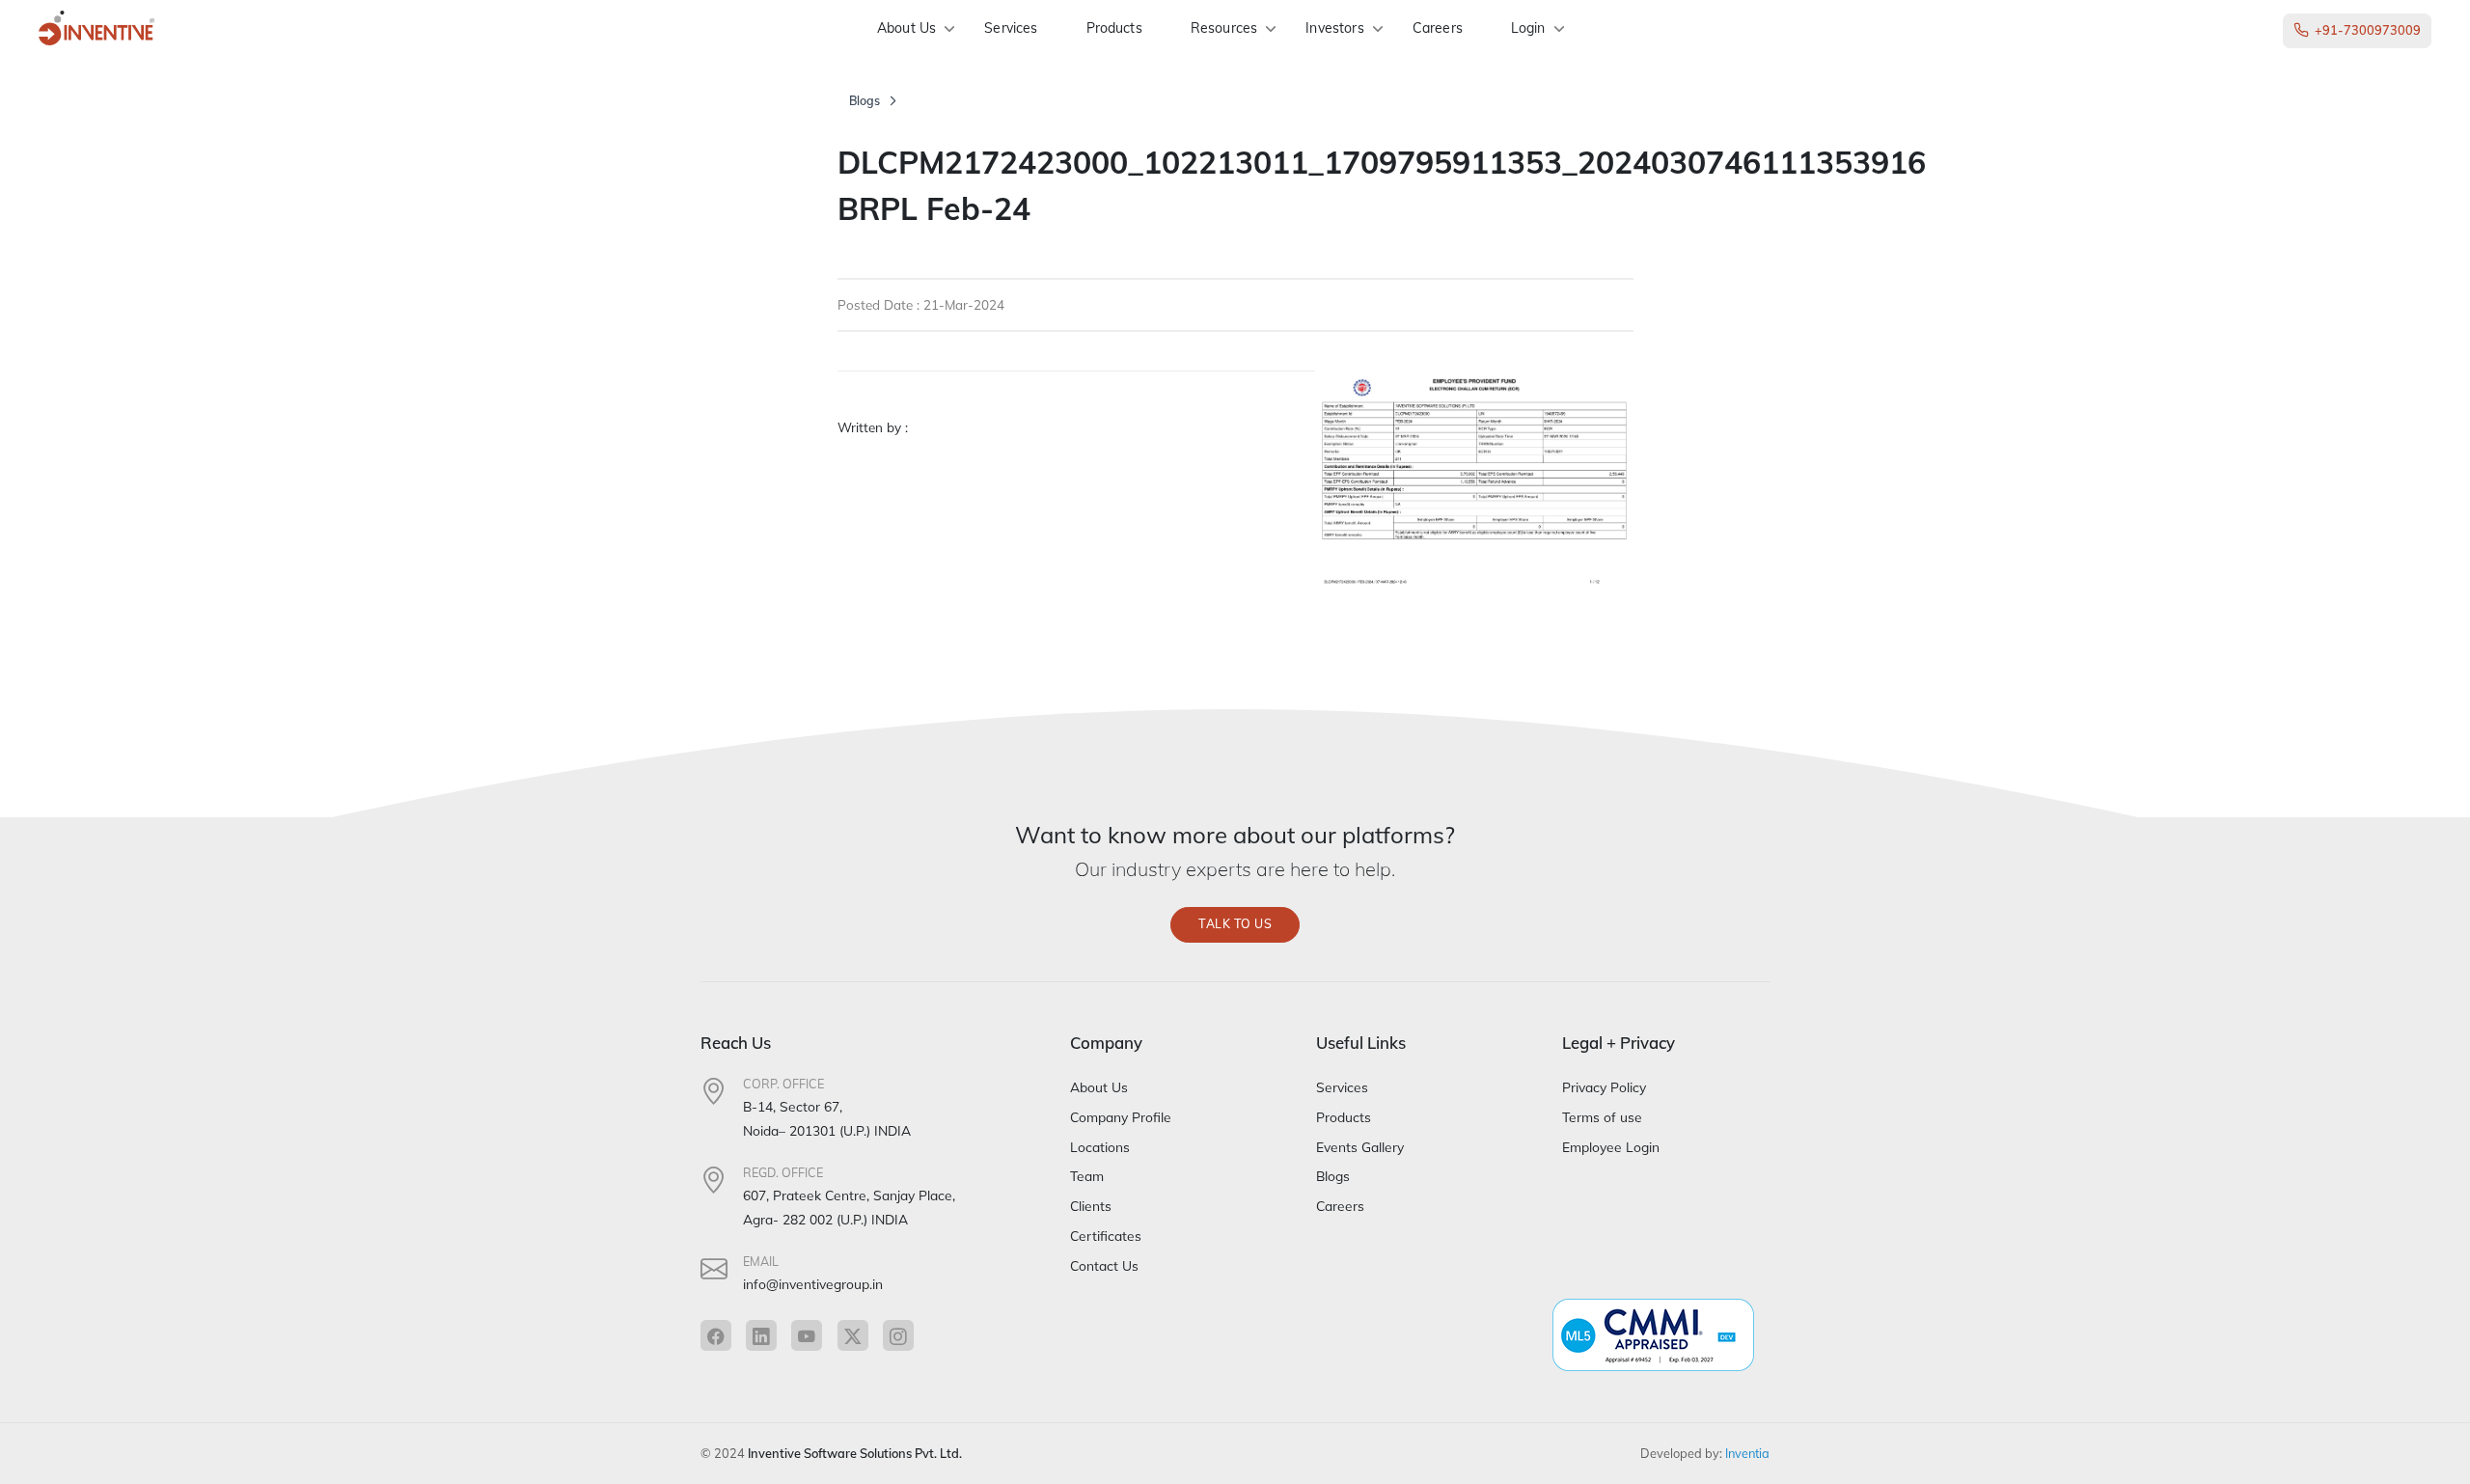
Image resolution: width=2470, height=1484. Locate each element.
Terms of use (1602, 1117)
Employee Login (1611, 1147)
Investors (1334, 28)
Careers (1438, 28)
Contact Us (1104, 1265)
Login (1528, 28)
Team (1087, 1176)
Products (1114, 28)
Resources (1224, 28)
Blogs (864, 101)
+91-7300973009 (2368, 30)
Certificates (1106, 1236)
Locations (1100, 1147)
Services (1011, 28)
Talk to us (1235, 924)
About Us (906, 28)
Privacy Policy (1604, 1087)
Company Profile (1121, 1117)
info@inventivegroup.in (813, 1284)
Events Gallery (1360, 1147)
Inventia (1747, 1453)
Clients (1091, 1206)
